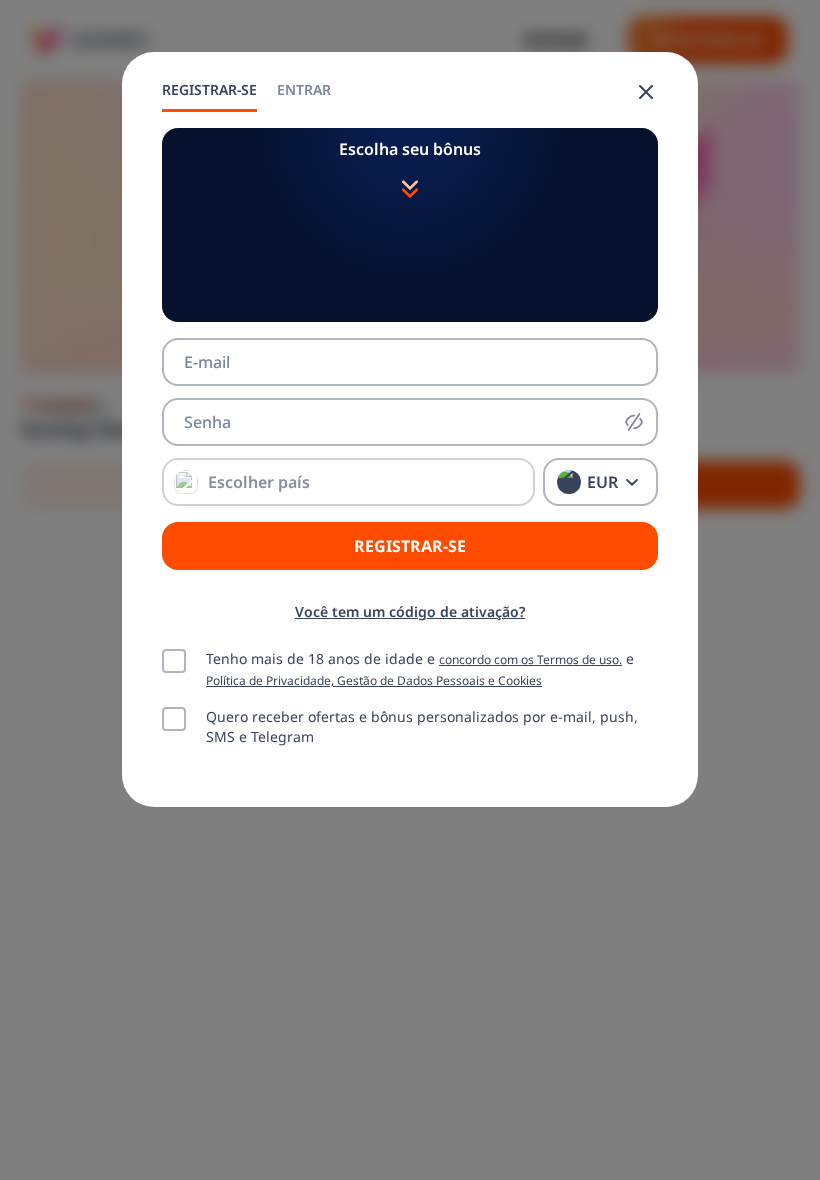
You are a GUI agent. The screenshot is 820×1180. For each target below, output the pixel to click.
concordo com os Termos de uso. (530, 659)
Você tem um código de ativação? (410, 611)
